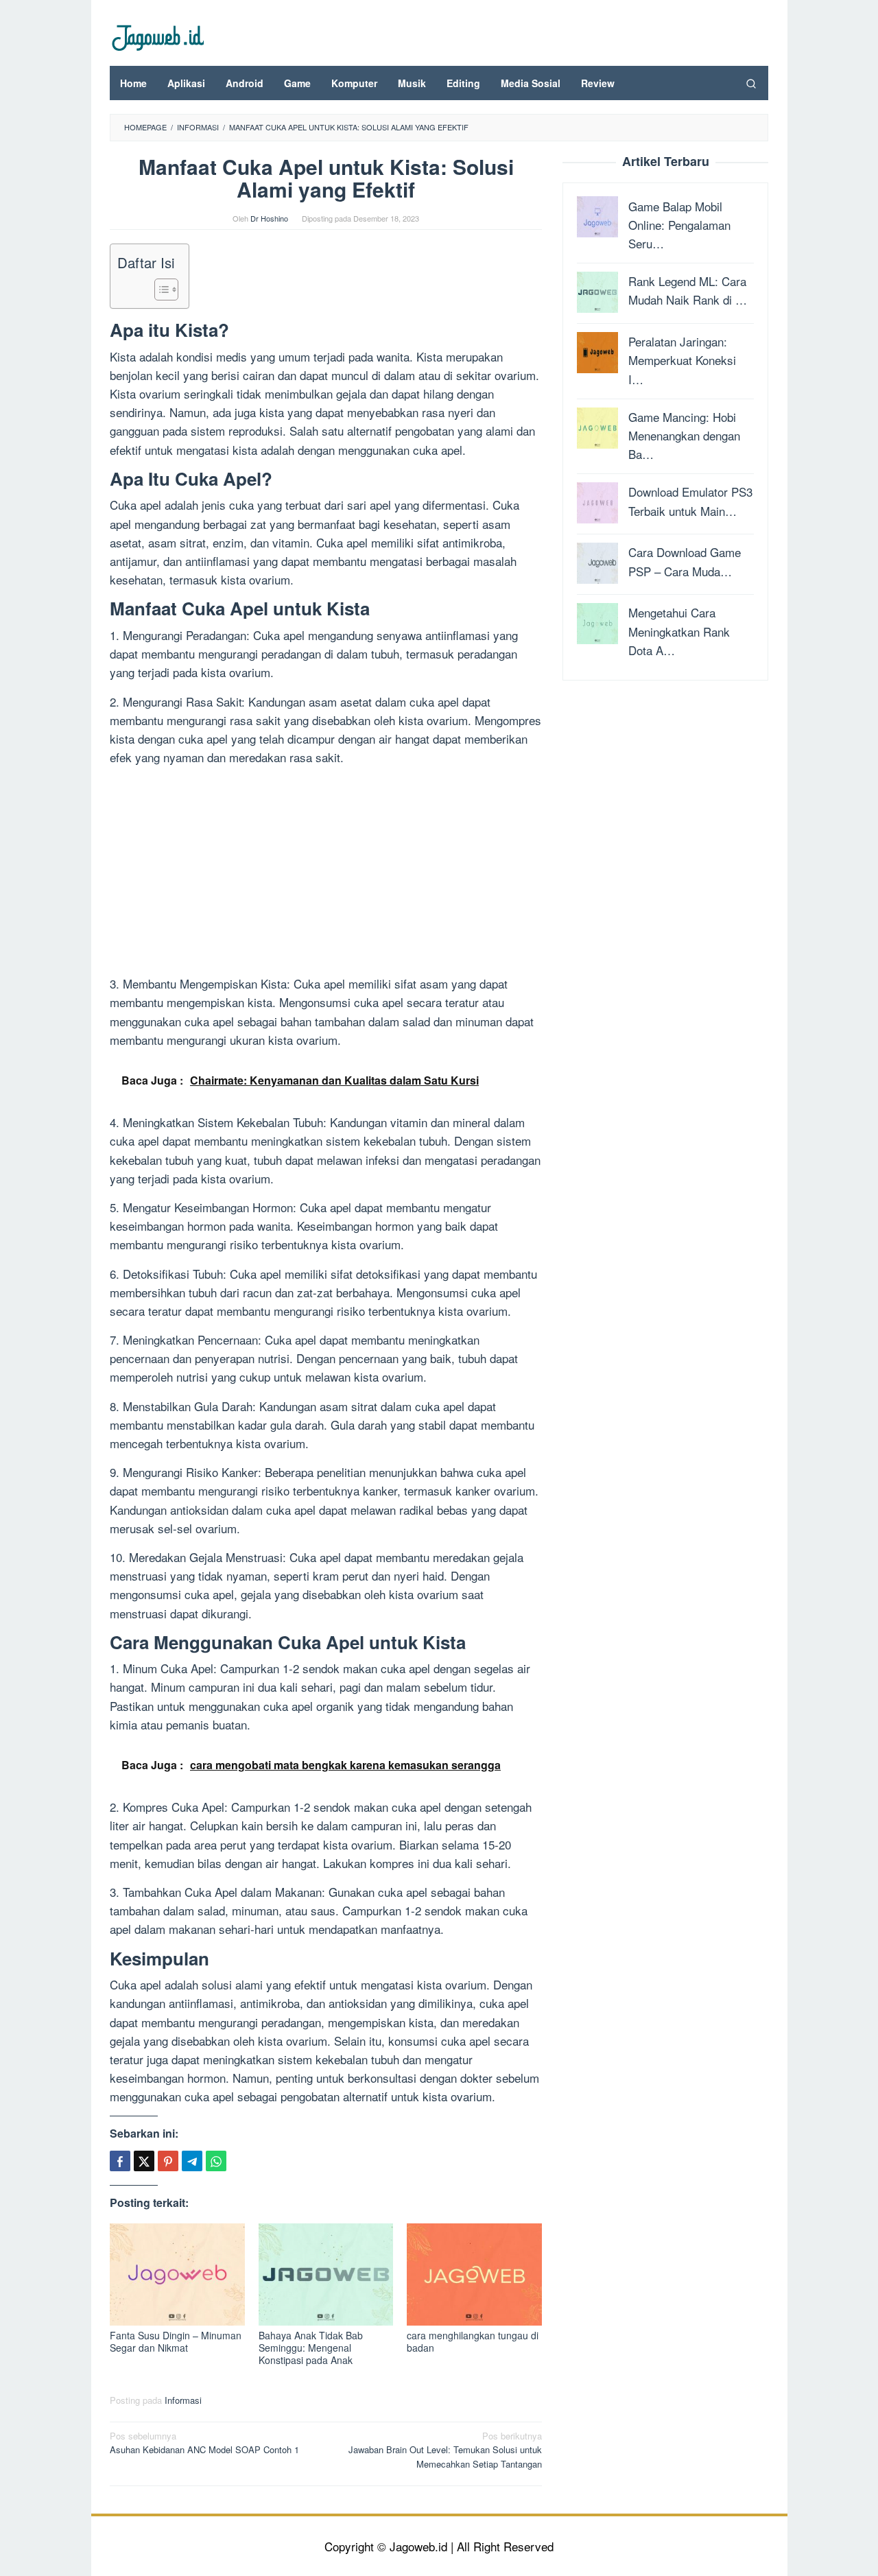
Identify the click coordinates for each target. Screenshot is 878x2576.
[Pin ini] (168, 2161)
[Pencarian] (751, 83)
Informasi (183, 2400)
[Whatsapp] (216, 2161)
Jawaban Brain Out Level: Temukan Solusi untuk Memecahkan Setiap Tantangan (445, 2450)
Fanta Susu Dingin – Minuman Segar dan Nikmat (176, 2341)
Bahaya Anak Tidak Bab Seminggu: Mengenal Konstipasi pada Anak (311, 2348)
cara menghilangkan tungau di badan (473, 2341)
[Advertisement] (326, 873)
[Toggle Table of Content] (159, 289)
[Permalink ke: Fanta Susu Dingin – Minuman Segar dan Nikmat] (177, 2274)
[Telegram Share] (192, 2161)
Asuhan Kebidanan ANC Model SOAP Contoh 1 (204, 2443)
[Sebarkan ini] (120, 2161)
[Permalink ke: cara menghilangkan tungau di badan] (474, 2274)
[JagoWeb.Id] (157, 36)
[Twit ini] (144, 2161)
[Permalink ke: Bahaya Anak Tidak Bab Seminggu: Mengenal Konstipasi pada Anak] (326, 2274)
